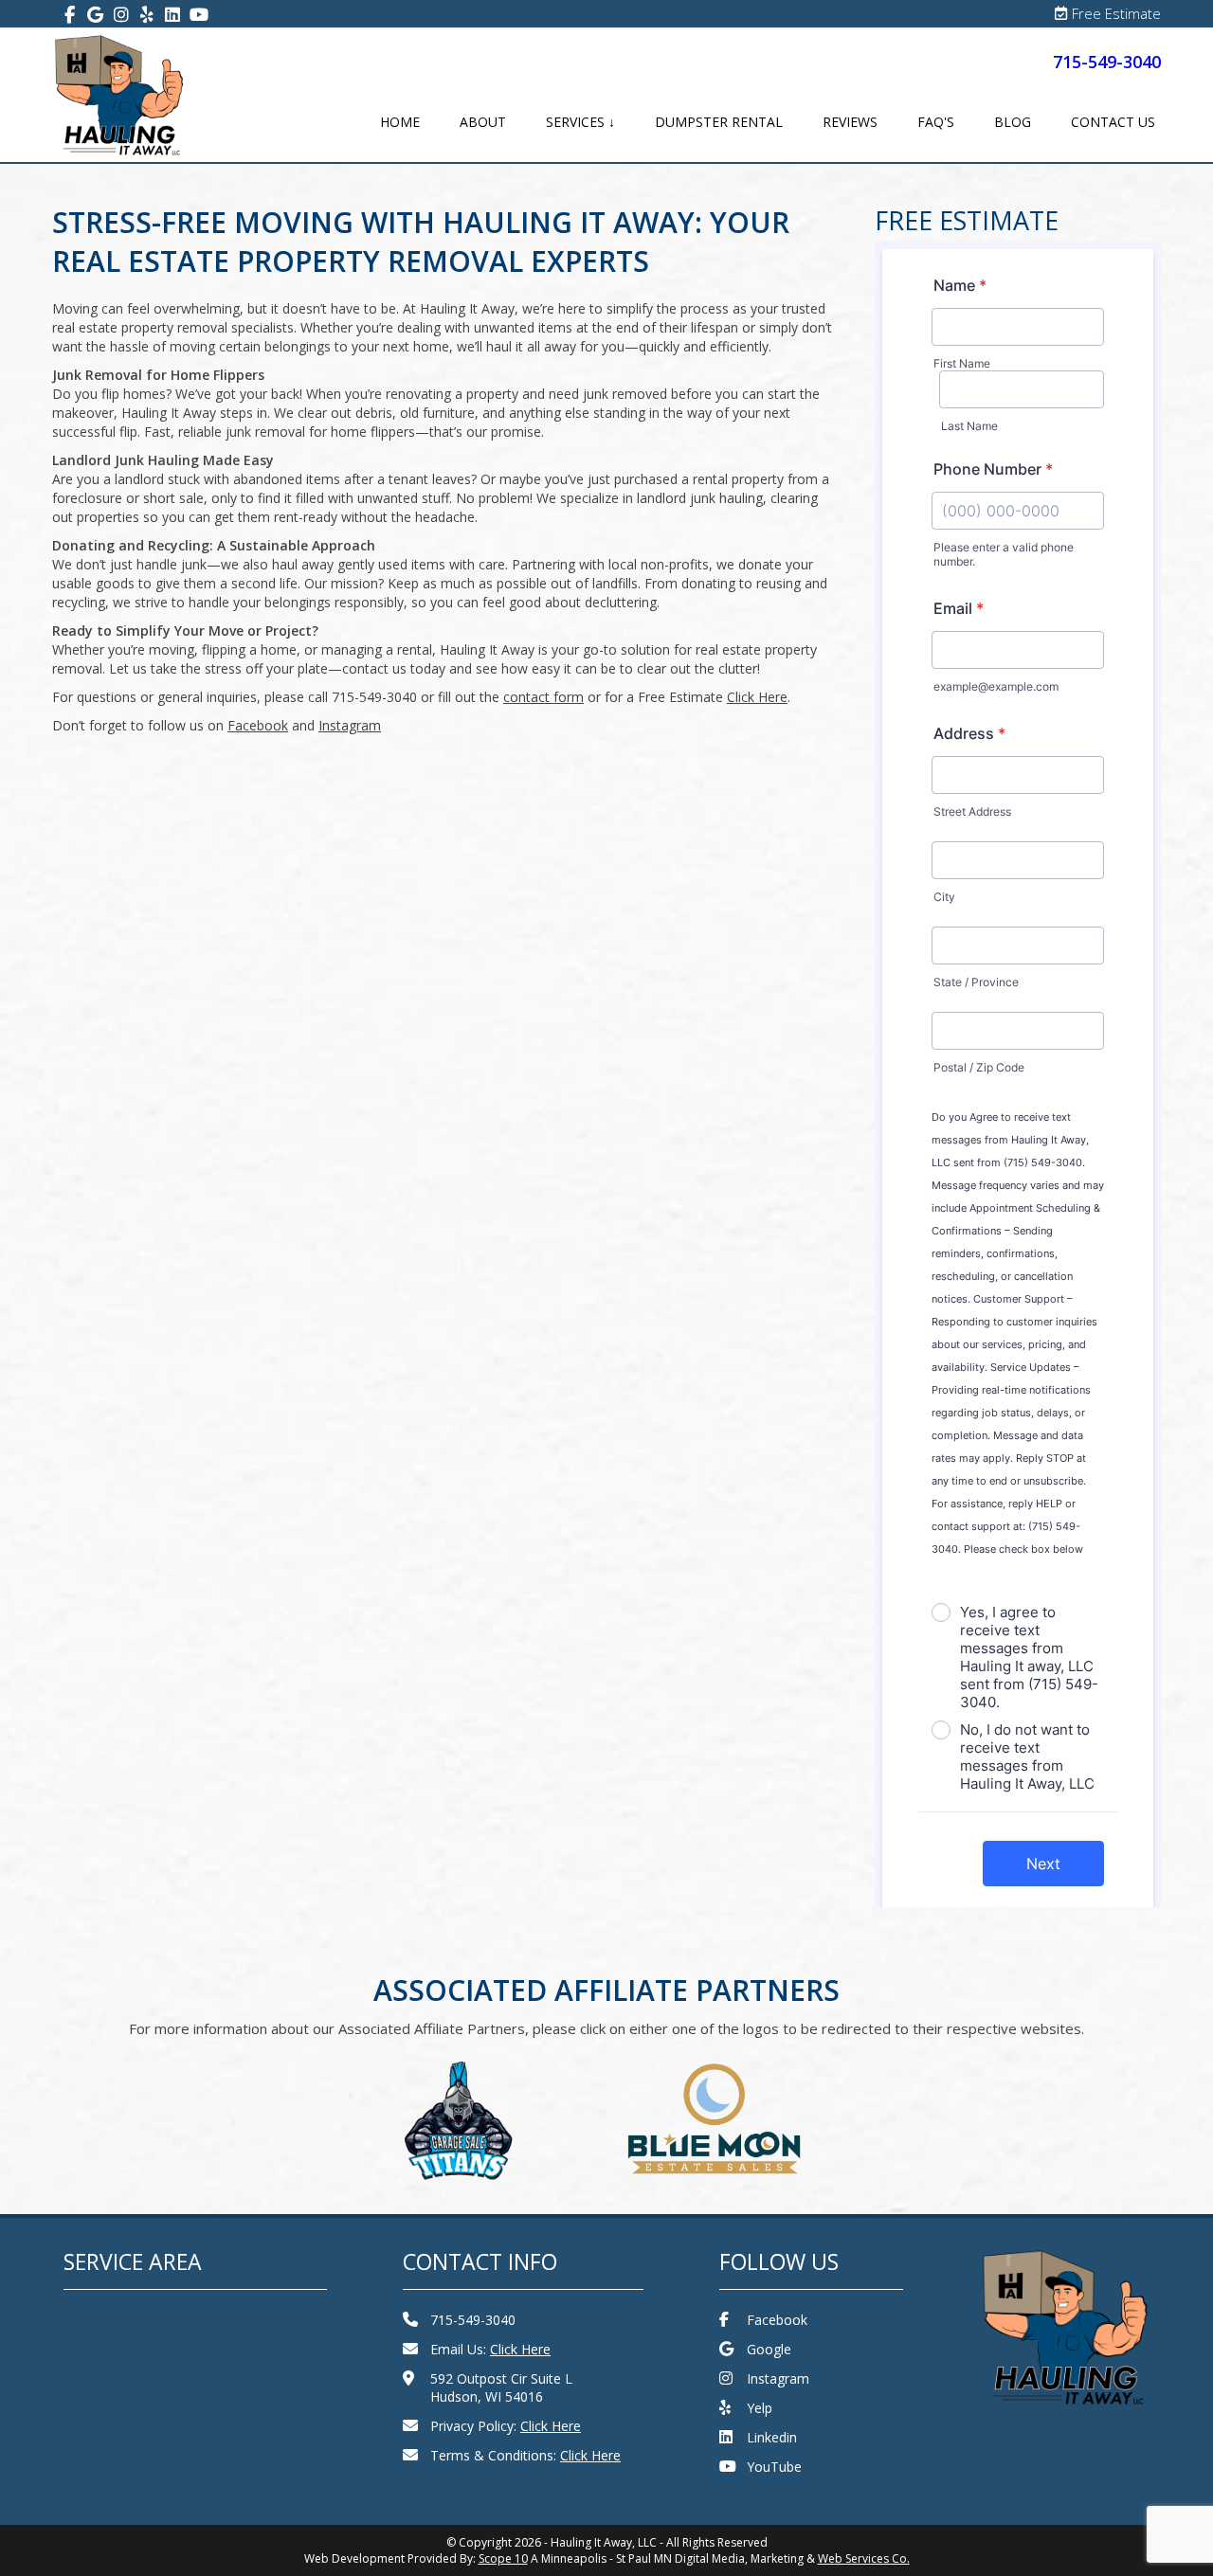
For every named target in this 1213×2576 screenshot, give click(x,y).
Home (400, 122)
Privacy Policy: (506, 2426)
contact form (543, 697)
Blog (1013, 122)
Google (769, 2349)
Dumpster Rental (719, 122)
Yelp (760, 2408)
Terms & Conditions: (525, 2455)
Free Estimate (1116, 13)
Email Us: (490, 2349)
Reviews (850, 122)
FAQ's (936, 122)
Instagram (778, 2378)
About (483, 122)
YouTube (774, 2467)
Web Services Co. (864, 2558)
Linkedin (772, 2437)
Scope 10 (503, 2558)
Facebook (777, 2320)
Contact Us (1113, 122)
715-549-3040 (1107, 62)
